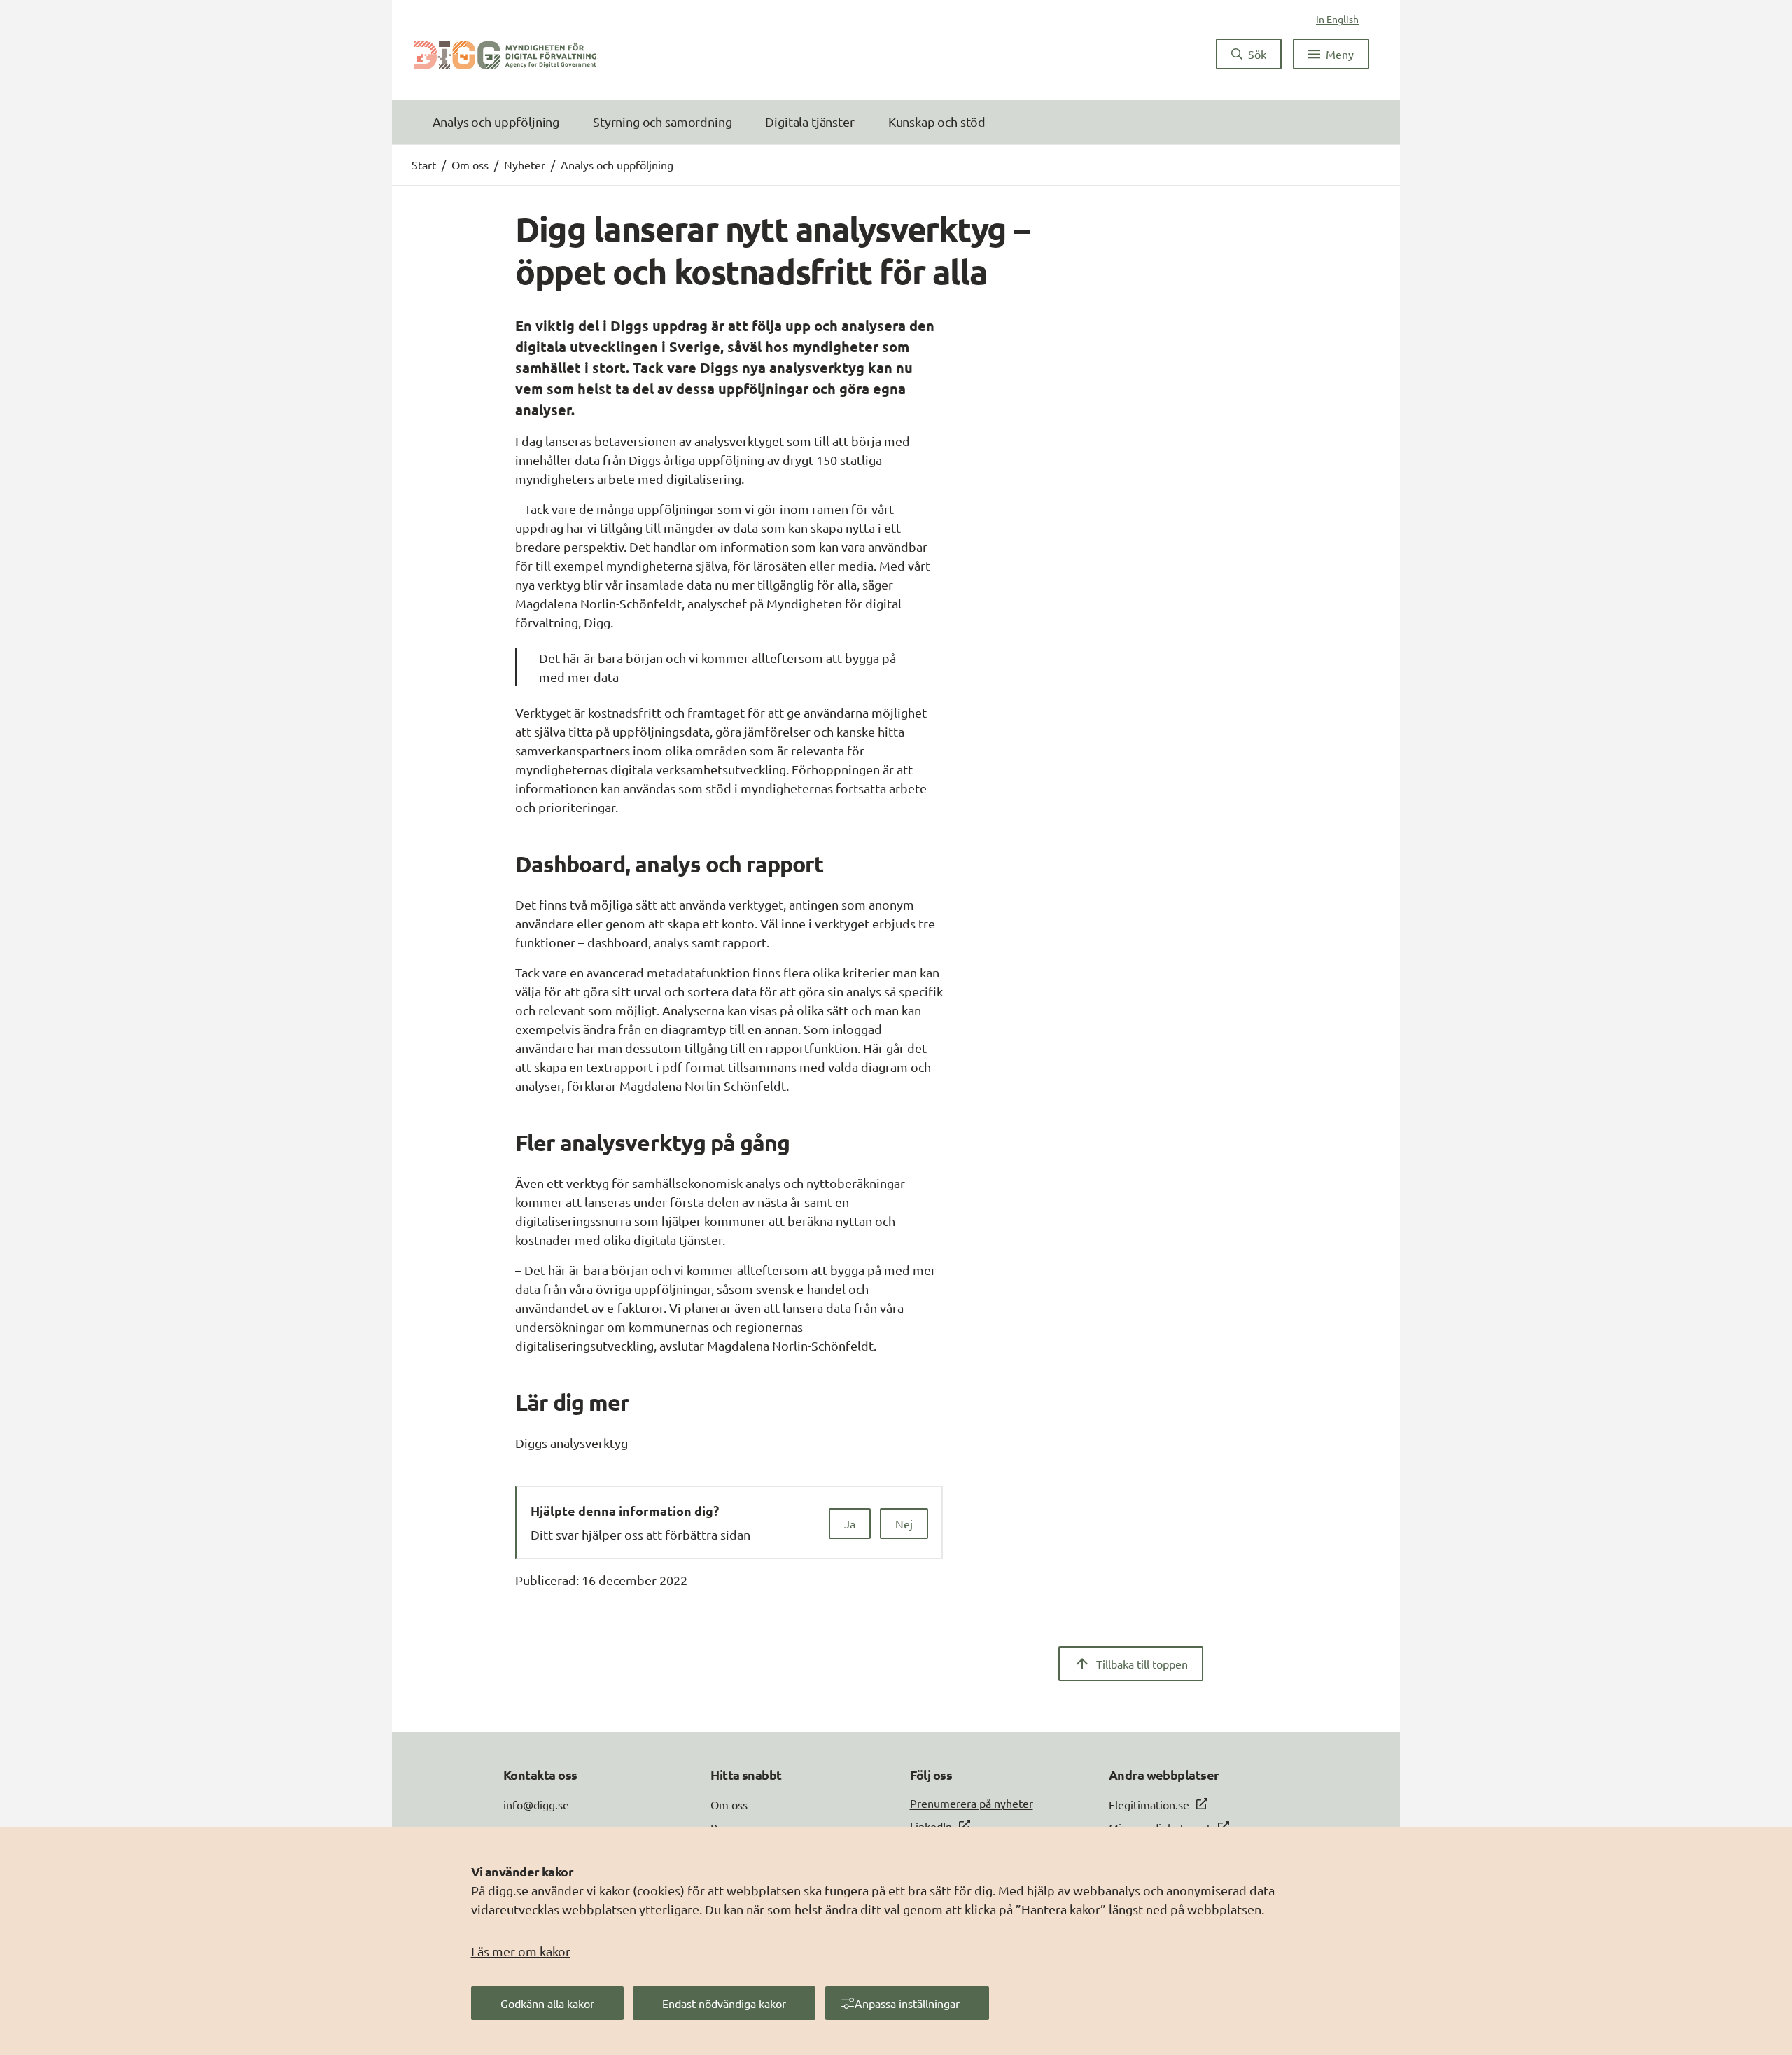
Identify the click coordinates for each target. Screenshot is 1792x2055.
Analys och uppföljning (496, 121)
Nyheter (525, 165)
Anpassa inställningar (907, 2003)
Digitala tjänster (810, 121)
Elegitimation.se (1149, 1804)
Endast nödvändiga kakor (724, 2003)
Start (424, 165)
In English (1337, 19)
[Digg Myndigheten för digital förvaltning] (505, 54)
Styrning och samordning (662, 121)
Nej (904, 1524)
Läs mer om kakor (521, 1951)
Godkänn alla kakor (547, 2003)
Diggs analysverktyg (572, 1443)
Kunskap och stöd (937, 121)
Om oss (470, 165)
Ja (850, 1524)
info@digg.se (536, 1804)
